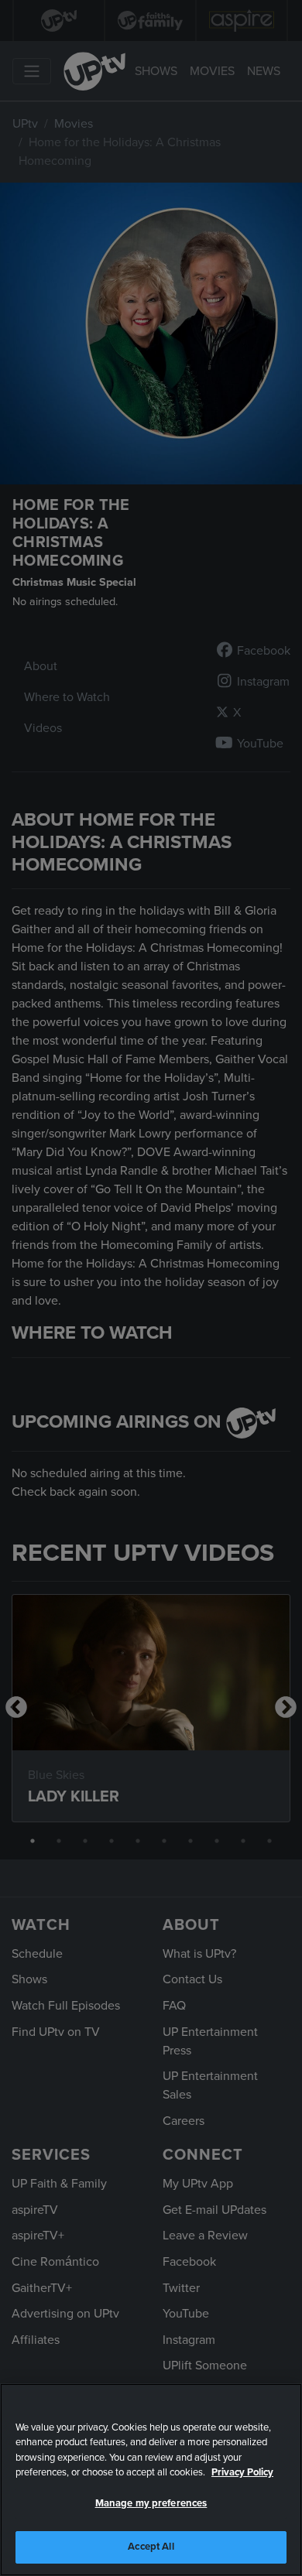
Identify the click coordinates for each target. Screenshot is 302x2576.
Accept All (151, 2547)
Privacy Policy (242, 2472)
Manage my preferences (151, 2503)
